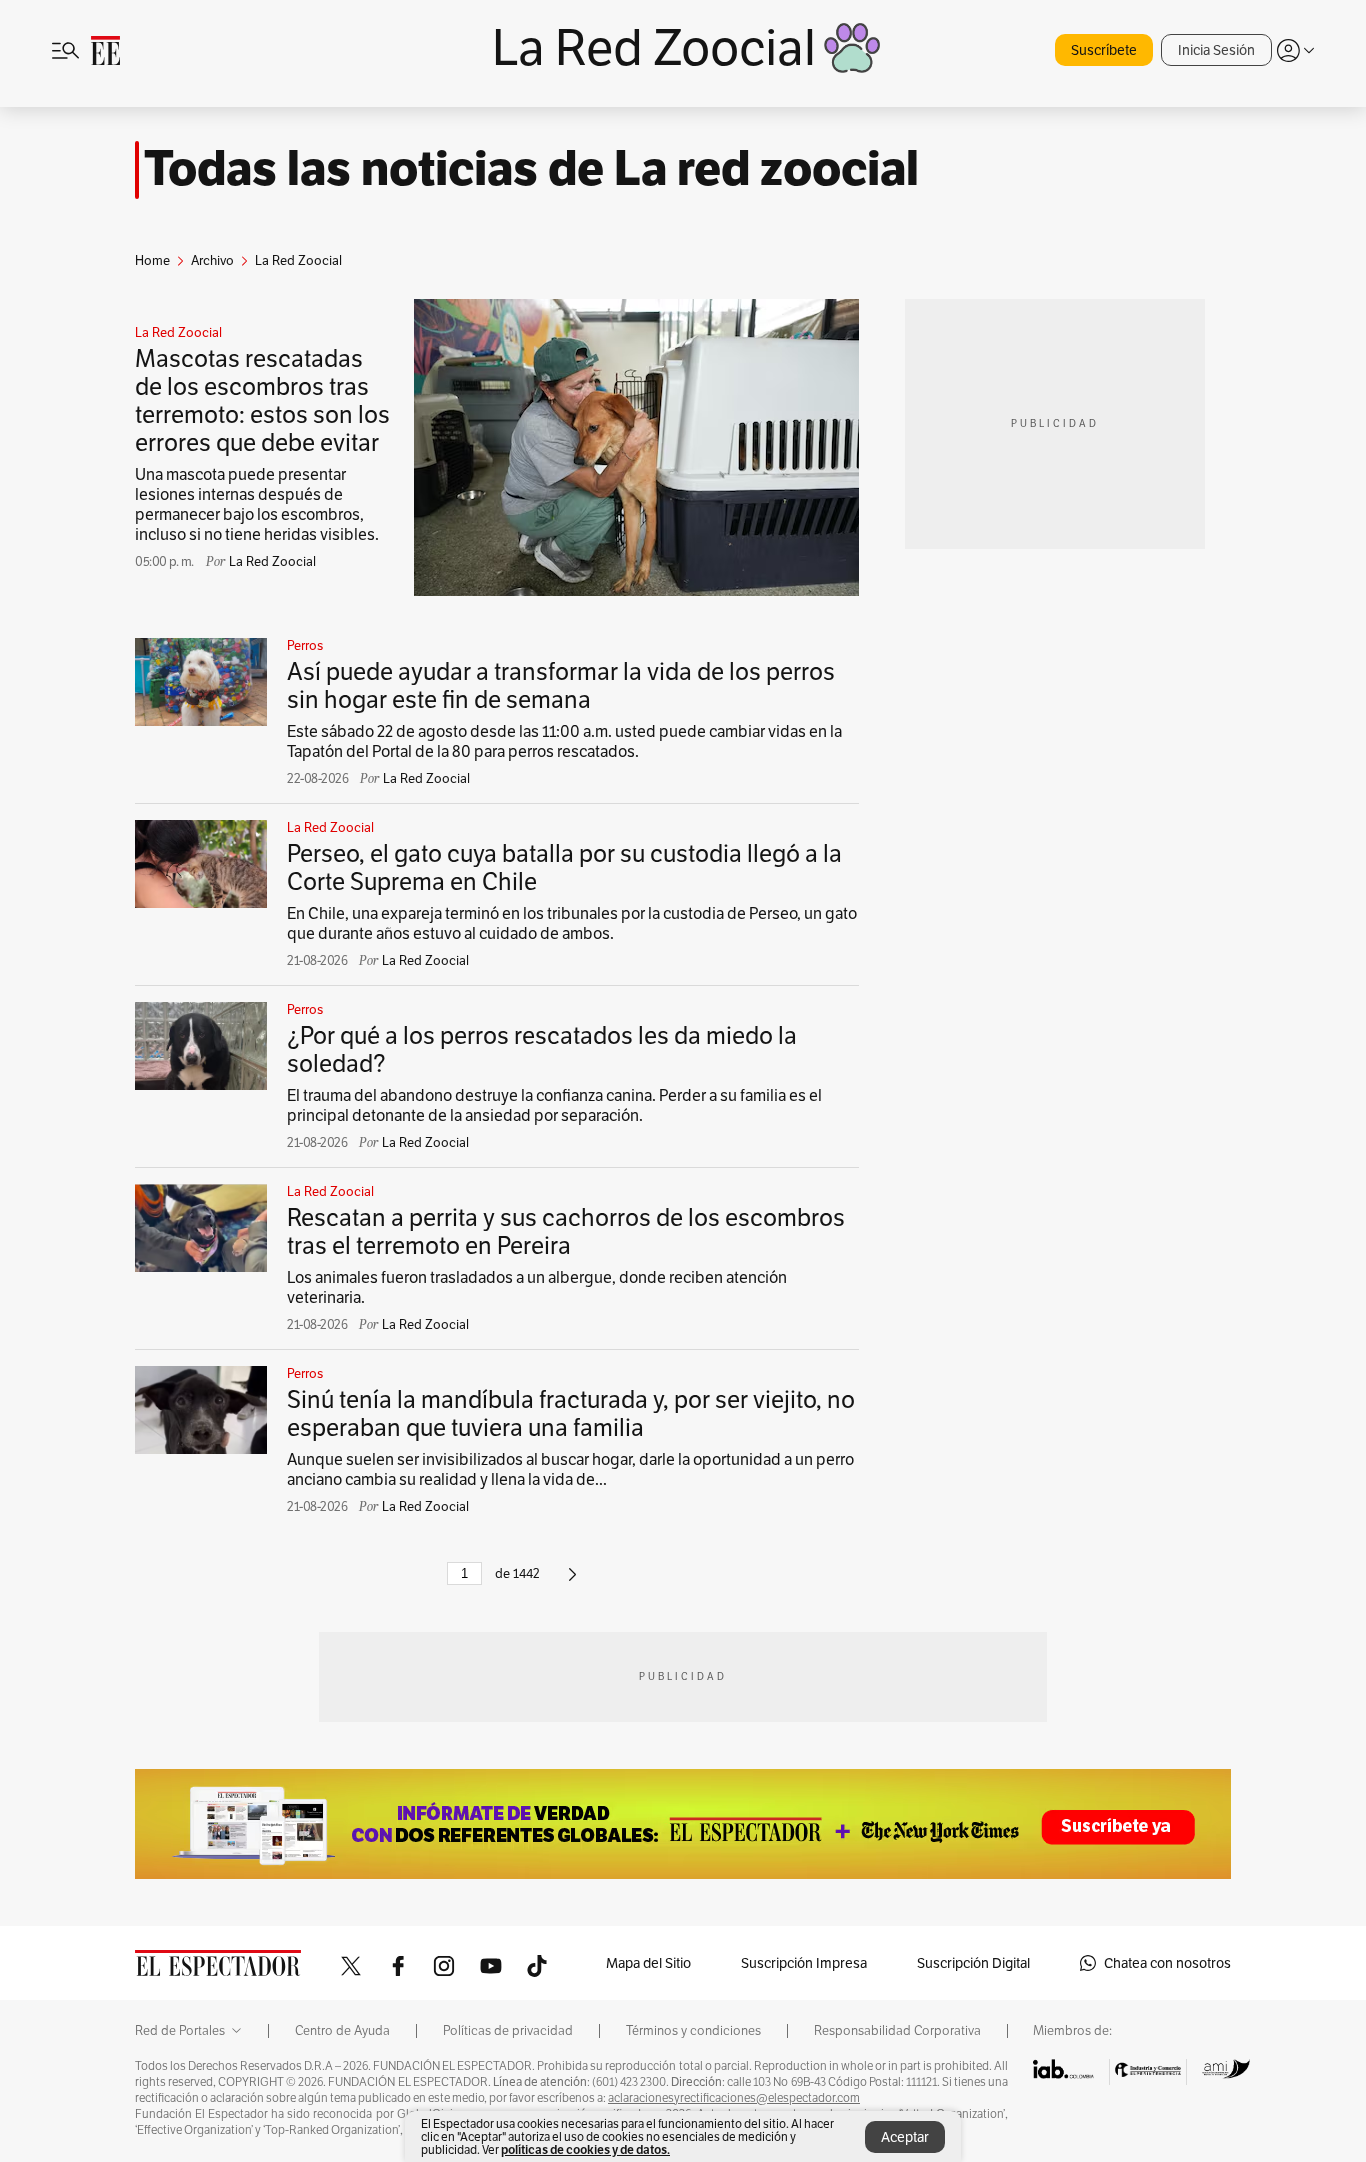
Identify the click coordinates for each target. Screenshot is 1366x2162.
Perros (305, 646)
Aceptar (905, 2137)
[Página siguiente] (572, 1582)
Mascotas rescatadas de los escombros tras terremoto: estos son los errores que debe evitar (262, 400)
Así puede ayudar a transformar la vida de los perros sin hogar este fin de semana (561, 685)
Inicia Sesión (1216, 50)
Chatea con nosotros (1167, 1963)
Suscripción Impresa (804, 1963)
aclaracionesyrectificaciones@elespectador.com (734, 2098)
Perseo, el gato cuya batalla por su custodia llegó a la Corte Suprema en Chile (564, 867)
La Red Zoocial (178, 333)
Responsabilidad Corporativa (897, 2031)
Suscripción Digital (973, 1963)
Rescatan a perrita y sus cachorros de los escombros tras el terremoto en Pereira (566, 1231)
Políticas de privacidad (508, 2031)
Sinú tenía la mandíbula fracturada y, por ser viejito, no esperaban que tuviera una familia (571, 1413)
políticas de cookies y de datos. (585, 2149)
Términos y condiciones (693, 2031)
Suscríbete (1104, 50)
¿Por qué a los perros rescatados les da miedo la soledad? (542, 1049)
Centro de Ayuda (342, 2031)
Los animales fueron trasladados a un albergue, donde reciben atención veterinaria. (537, 1287)
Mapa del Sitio (648, 1963)
